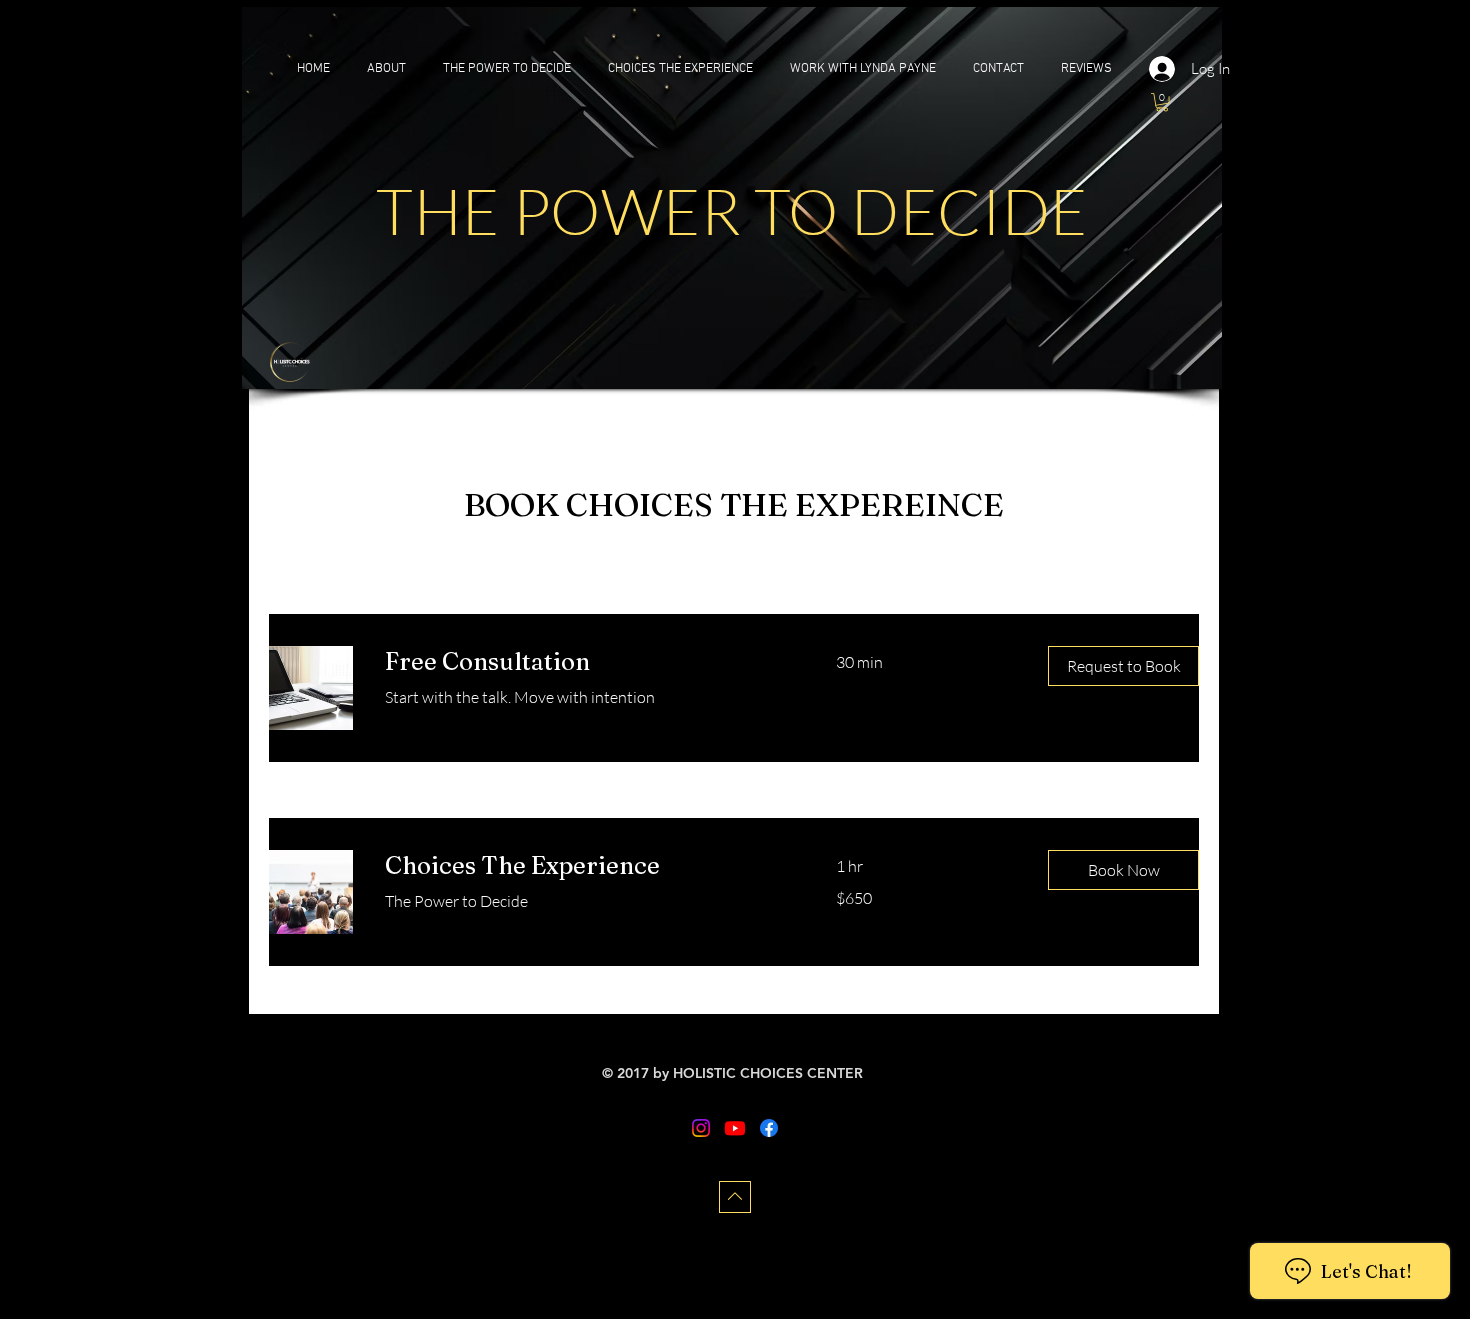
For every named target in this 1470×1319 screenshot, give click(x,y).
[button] (1162, 102)
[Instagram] (701, 1128)
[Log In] (1162, 69)
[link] (586, 662)
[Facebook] (769, 1128)
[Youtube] (735, 1128)
